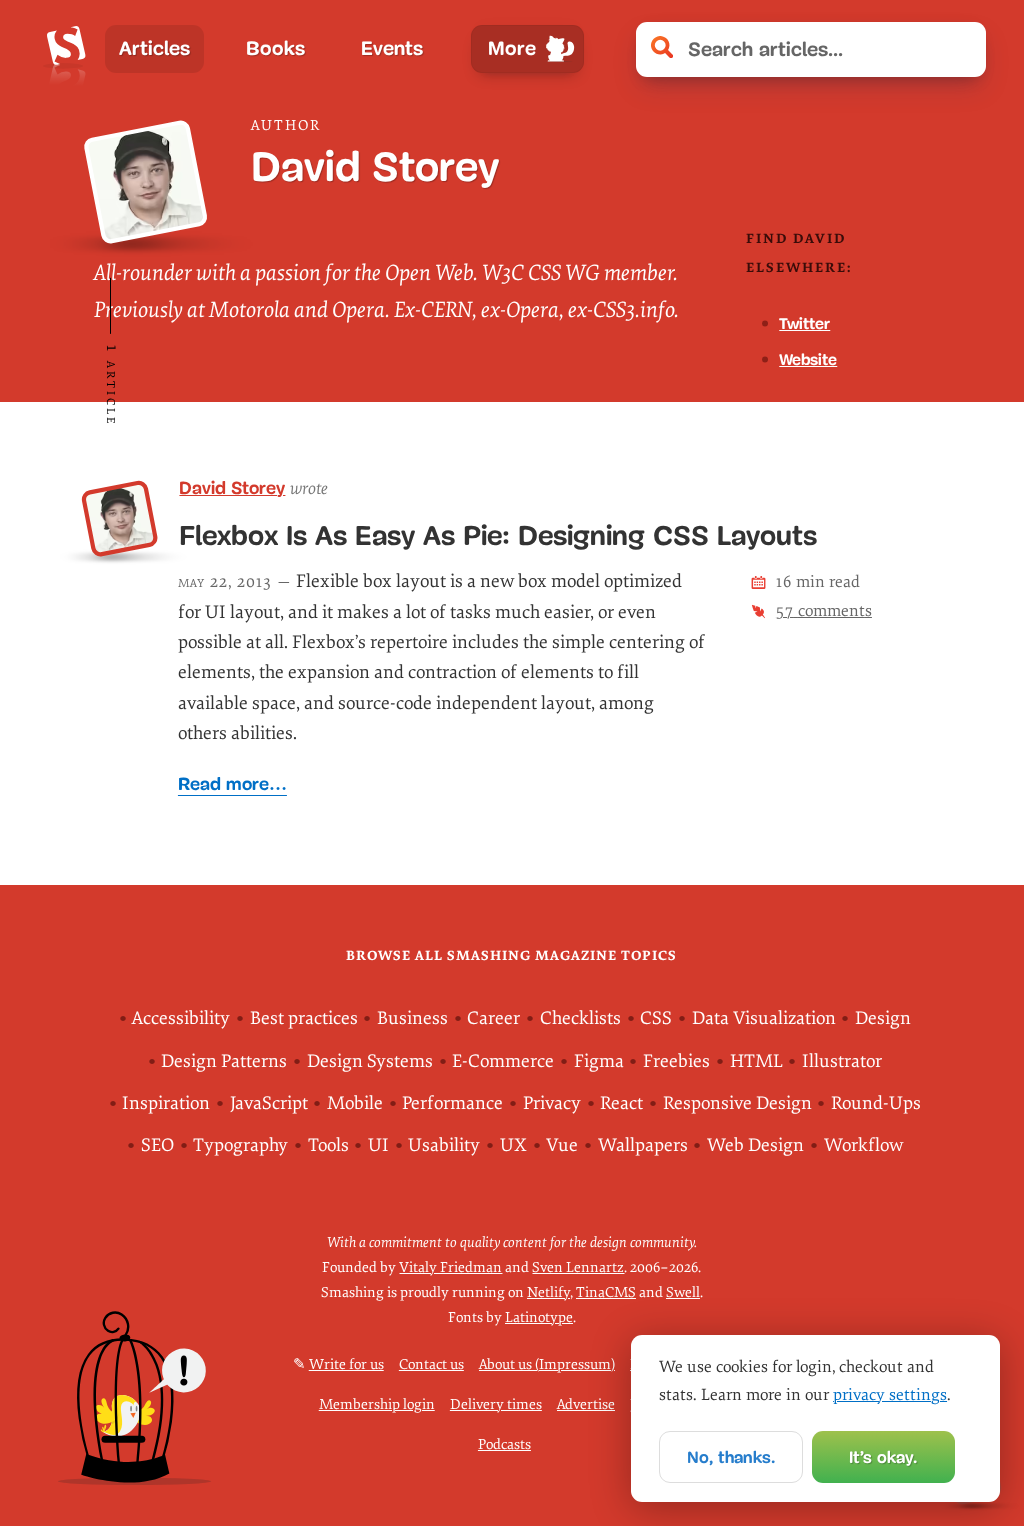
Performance (452, 1103)
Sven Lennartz (578, 1267)
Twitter (804, 323)
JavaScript (269, 1103)
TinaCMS (606, 1292)
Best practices (304, 1018)
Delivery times (496, 1404)
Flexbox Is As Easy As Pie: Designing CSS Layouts (498, 535)
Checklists (580, 1018)
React (621, 1103)
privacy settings (890, 1395)
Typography (240, 1145)
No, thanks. (731, 1457)
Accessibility (181, 1018)
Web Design (755, 1145)
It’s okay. (883, 1457)
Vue (562, 1145)
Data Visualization (764, 1018)
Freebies (676, 1061)
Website (808, 359)
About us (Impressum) (547, 1364)
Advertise (586, 1404)
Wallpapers (643, 1145)
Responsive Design (737, 1103)
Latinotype (539, 1317)
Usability (444, 1145)
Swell (683, 1292)
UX (513, 1145)
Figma (599, 1061)
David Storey (232, 488)
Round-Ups (876, 1103)
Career (493, 1018)
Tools (328, 1145)
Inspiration (166, 1103)
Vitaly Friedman (450, 1267)
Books (275, 48)
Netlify (548, 1292)
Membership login (377, 1404)
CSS (656, 1018)
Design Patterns (224, 1061)
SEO (157, 1145)
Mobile (355, 1103)
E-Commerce (503, 1061)
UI (378, 1145)
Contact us (431, 1364)
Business (412, 1018)
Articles (154, 48)
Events (392, 48)
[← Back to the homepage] (66, 49)
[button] (960, 49)
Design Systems (370, 1061)
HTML (756, 1061)
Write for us (346, 1364)
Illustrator (842, 1061)
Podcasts (504, 1444)
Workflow (863, 1145)
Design (883, 1018)
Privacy (552, 1103)
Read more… (232, 784)
